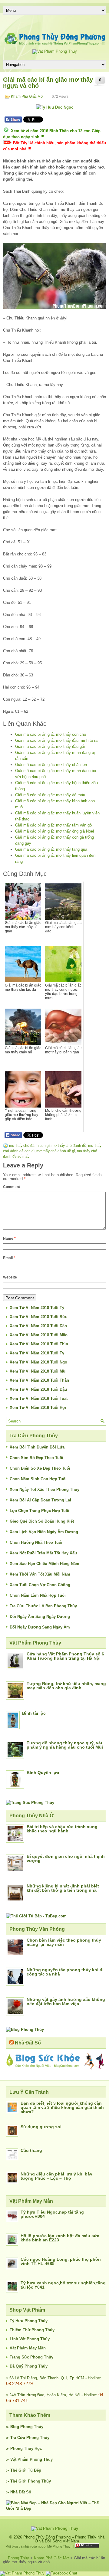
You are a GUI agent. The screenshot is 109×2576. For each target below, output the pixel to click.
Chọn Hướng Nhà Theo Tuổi (36, 1542)
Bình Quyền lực (43, 1772)
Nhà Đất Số (28, 2043)
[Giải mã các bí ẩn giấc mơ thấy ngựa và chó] (54, 276)
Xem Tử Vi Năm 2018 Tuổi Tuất (39, 1398)
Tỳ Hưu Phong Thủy (29, 2321)
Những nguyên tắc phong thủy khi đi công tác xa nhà (65, 1972)
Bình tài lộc (34, 1713)
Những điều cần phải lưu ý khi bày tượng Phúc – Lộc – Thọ (56, 2176)
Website (10, 1277)
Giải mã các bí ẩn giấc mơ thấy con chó (51, 734)
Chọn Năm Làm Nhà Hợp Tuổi (38, 1595)
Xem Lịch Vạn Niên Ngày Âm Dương (44, 1532)
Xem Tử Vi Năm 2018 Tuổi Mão (39, 1335)
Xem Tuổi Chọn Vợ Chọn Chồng (40, 1585)
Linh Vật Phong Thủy (30, 2339)
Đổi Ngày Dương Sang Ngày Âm (40, 1627)
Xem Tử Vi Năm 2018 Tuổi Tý (37, 1308)
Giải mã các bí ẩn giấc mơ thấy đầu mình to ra (56, 740)
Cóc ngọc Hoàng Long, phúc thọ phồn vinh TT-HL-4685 (61, 2261)
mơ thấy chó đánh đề (69, 1146)
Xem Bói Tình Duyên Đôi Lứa (37, 1447)
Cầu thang (31, 2150)
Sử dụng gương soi (41, 2127)
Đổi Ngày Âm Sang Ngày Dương (40, 1617)
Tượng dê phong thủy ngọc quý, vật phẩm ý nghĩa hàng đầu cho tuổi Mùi (65, 1745)
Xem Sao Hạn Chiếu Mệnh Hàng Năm (45, 1564)
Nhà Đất (18, 2492)
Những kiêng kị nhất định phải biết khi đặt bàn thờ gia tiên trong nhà (63, 1888)
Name (9, 1239)
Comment (12, 1187)
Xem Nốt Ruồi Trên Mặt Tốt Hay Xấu (43, 1553)
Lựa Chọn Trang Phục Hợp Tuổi (40, 1511)
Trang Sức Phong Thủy (31, 2357)
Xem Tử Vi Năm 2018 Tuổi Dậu (38, 1389)
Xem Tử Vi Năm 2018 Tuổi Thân (39, 1380)
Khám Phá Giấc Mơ (27, 97)
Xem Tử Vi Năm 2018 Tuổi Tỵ (37, 1353)
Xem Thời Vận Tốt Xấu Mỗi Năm (40, 1574)
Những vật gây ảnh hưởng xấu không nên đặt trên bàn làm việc (66, 2002)
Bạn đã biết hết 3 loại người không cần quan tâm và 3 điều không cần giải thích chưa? (62, 2107)
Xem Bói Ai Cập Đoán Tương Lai (40, 1500)
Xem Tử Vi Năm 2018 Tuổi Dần (38, 1326)
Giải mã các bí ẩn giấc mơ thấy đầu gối (50, 746)
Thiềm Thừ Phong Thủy (32, 2330)
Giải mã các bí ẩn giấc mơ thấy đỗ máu (50, 795)
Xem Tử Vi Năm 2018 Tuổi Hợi (38, 1407)
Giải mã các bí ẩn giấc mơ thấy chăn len (51, 765)
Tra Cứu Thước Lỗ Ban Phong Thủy (43, 1606)
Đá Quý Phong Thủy (29, 2366)
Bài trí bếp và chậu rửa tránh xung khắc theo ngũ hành (62, 1829)
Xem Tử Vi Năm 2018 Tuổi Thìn (39, 1344)
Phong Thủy (32, 2427)
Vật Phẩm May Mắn (28, 2348)
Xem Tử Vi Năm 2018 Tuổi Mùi (38, 1371)
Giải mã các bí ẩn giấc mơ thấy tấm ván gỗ (53, 825)
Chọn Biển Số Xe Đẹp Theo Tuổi (40, 1468)
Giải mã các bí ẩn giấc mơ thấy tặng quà (51, 849)
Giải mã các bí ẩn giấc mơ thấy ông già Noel (54, 831)
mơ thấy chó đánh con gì (29, 1146)
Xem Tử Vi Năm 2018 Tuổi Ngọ (38, 1362)
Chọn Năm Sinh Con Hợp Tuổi (38, 1479)
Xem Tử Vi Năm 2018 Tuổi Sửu (39, 1317)
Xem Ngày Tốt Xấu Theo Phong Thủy (45, 1489)
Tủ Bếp (35, 2470)
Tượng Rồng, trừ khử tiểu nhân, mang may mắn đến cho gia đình (66, 1686)
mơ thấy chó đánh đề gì (56, 1151)
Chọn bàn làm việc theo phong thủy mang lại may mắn (64, 1942)
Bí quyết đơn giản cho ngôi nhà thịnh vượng (66, 1858)
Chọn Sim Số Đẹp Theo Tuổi (36, 1458)
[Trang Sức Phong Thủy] (30, 1803)
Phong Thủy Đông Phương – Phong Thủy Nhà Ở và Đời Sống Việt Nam (64, 2539)
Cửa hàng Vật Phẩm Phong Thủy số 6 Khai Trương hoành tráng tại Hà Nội (65, 1656)
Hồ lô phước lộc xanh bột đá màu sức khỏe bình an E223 (60, 2238)
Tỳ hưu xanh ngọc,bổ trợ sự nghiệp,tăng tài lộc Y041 (63, 2285)
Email (9, 1258)
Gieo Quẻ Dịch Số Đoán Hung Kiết (42, 1521)
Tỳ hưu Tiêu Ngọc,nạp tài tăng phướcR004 (52, 2214)
